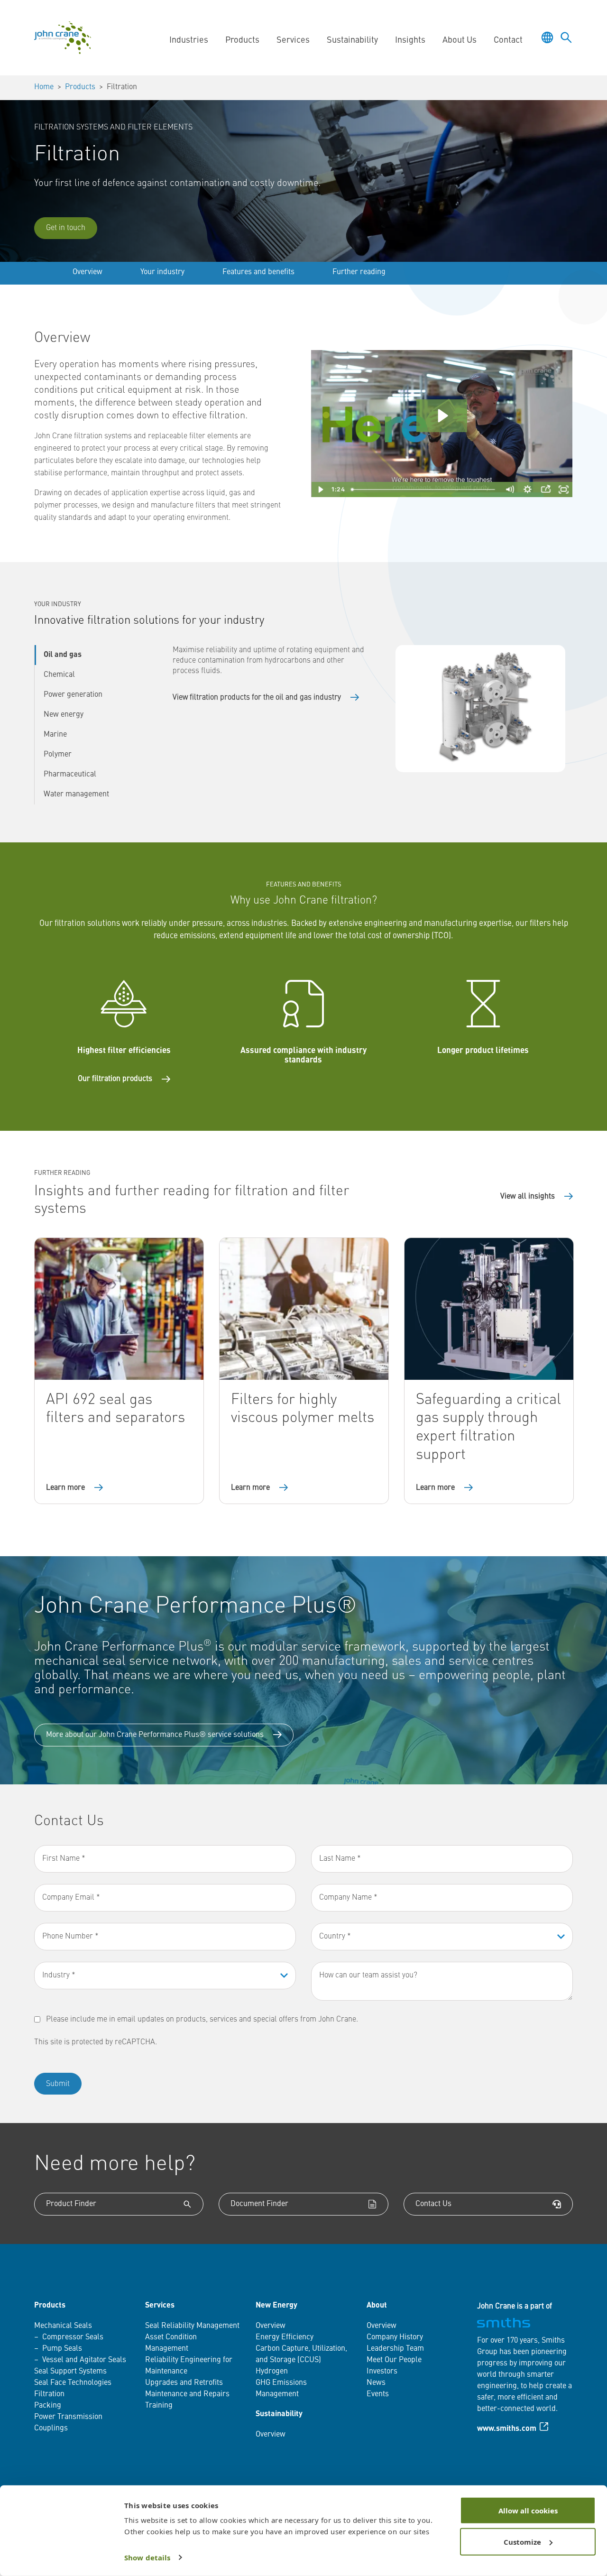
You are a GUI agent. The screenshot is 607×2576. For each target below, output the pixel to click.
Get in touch (66, 228)
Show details (147, 2558)
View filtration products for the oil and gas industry (257, 698)
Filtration (49, 2394)
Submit (58, 2084)
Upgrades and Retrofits (184, 2383)
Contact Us (433, 2204)
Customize (522, 2541)
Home (44, 87)
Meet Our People (394, 2360)
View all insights (528, 1197)
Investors (382, 2372)
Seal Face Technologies (73, 2383)
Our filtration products (115, 1079)
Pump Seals (62, 2349)
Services (160, 2306)
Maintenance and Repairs (187, 2394)
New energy (64, 715)
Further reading (359, 272)
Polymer (58, 755)
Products (80, 87)
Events (378, 2394)
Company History (395, 2337)
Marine (55, 735)
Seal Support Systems (70, 2372)
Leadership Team (395, 2349)
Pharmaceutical (70, 775)
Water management (76, 794)
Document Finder (259, 2204)
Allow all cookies (528, 2511)
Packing (48, 2406)
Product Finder (71, 2204)
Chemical (59, 675)
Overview (87, 272)
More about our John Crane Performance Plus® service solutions (155, 1735)
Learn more (65, 1488)
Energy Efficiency (285, 2337)
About (377, 2306)
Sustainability (279, 2414)
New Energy (276, 2306)
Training (159, 2406)
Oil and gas (63, 655)
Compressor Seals (73, 2337)
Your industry (162, 272)
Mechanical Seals (63, 2326)
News (376, 2383)
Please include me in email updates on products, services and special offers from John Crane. (202, 2020)
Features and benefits (258, 272)
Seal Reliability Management (192, 2326)
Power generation (73, 695)
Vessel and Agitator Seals (84, 2360)
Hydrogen (272, 2372)
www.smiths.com (507, 2429)
